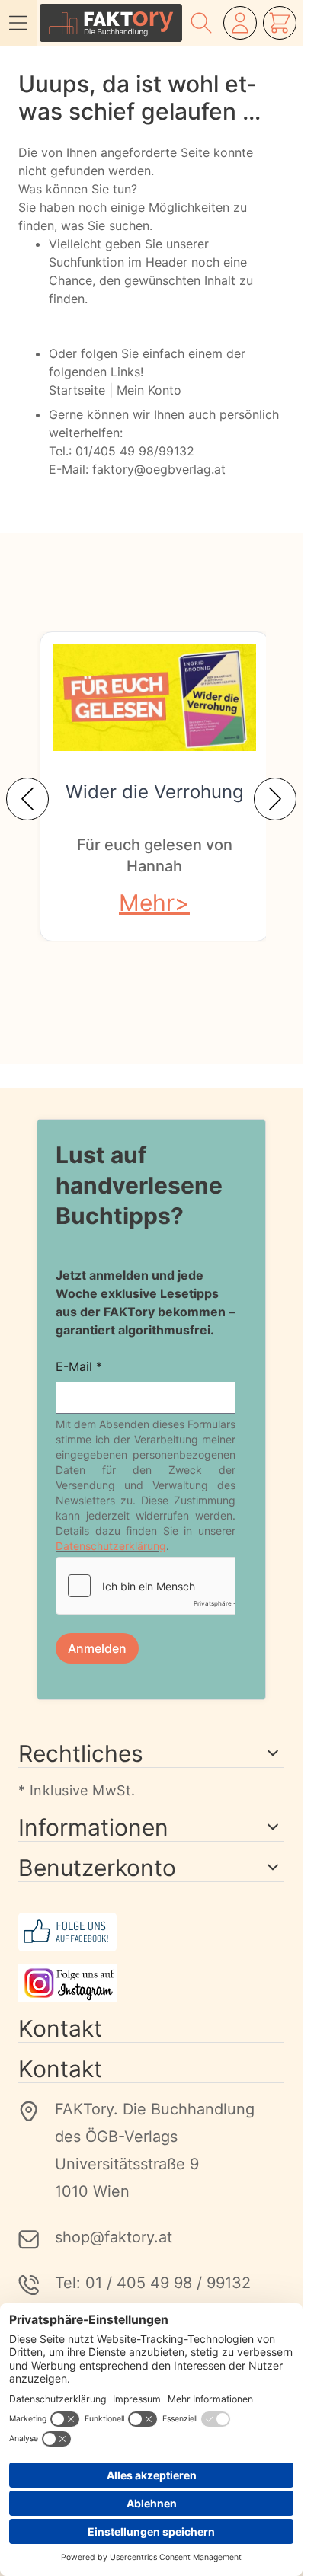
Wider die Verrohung (155, 792)
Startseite (77, 390)
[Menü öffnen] (18, 23)
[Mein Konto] (240, 23)
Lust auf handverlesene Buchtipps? (139, 1185)
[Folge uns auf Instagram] (151, 1983)
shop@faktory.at (114, 2237)
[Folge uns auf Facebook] (151, 1932)
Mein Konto (149, 390)
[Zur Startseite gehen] (111, 23)
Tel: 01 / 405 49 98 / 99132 (153, 2283)
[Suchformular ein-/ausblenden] (201, 23)
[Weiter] (275, 799)
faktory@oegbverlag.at (159, 469)
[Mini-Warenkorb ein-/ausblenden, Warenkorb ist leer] (280, 23)
